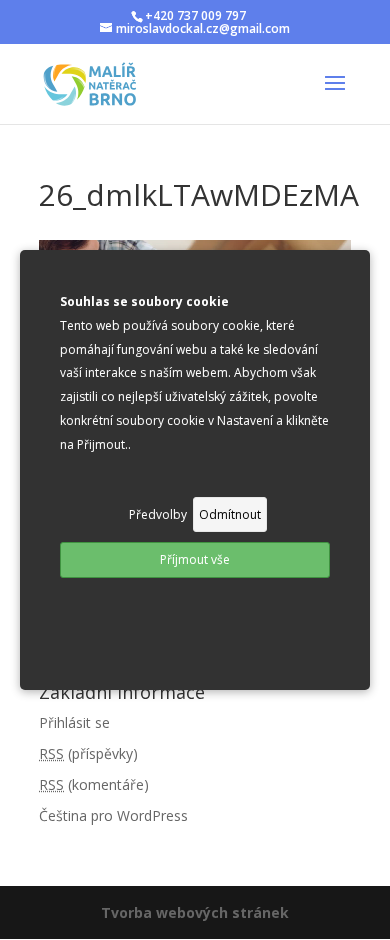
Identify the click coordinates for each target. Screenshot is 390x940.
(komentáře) (94, 784)
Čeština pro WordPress (113, 815)
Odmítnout (230, 514)
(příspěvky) (88, 753)
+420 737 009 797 (195, 15)
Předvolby (158, 514)
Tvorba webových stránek (195, 912)
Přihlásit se (74, 722)
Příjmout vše (195, 559)
